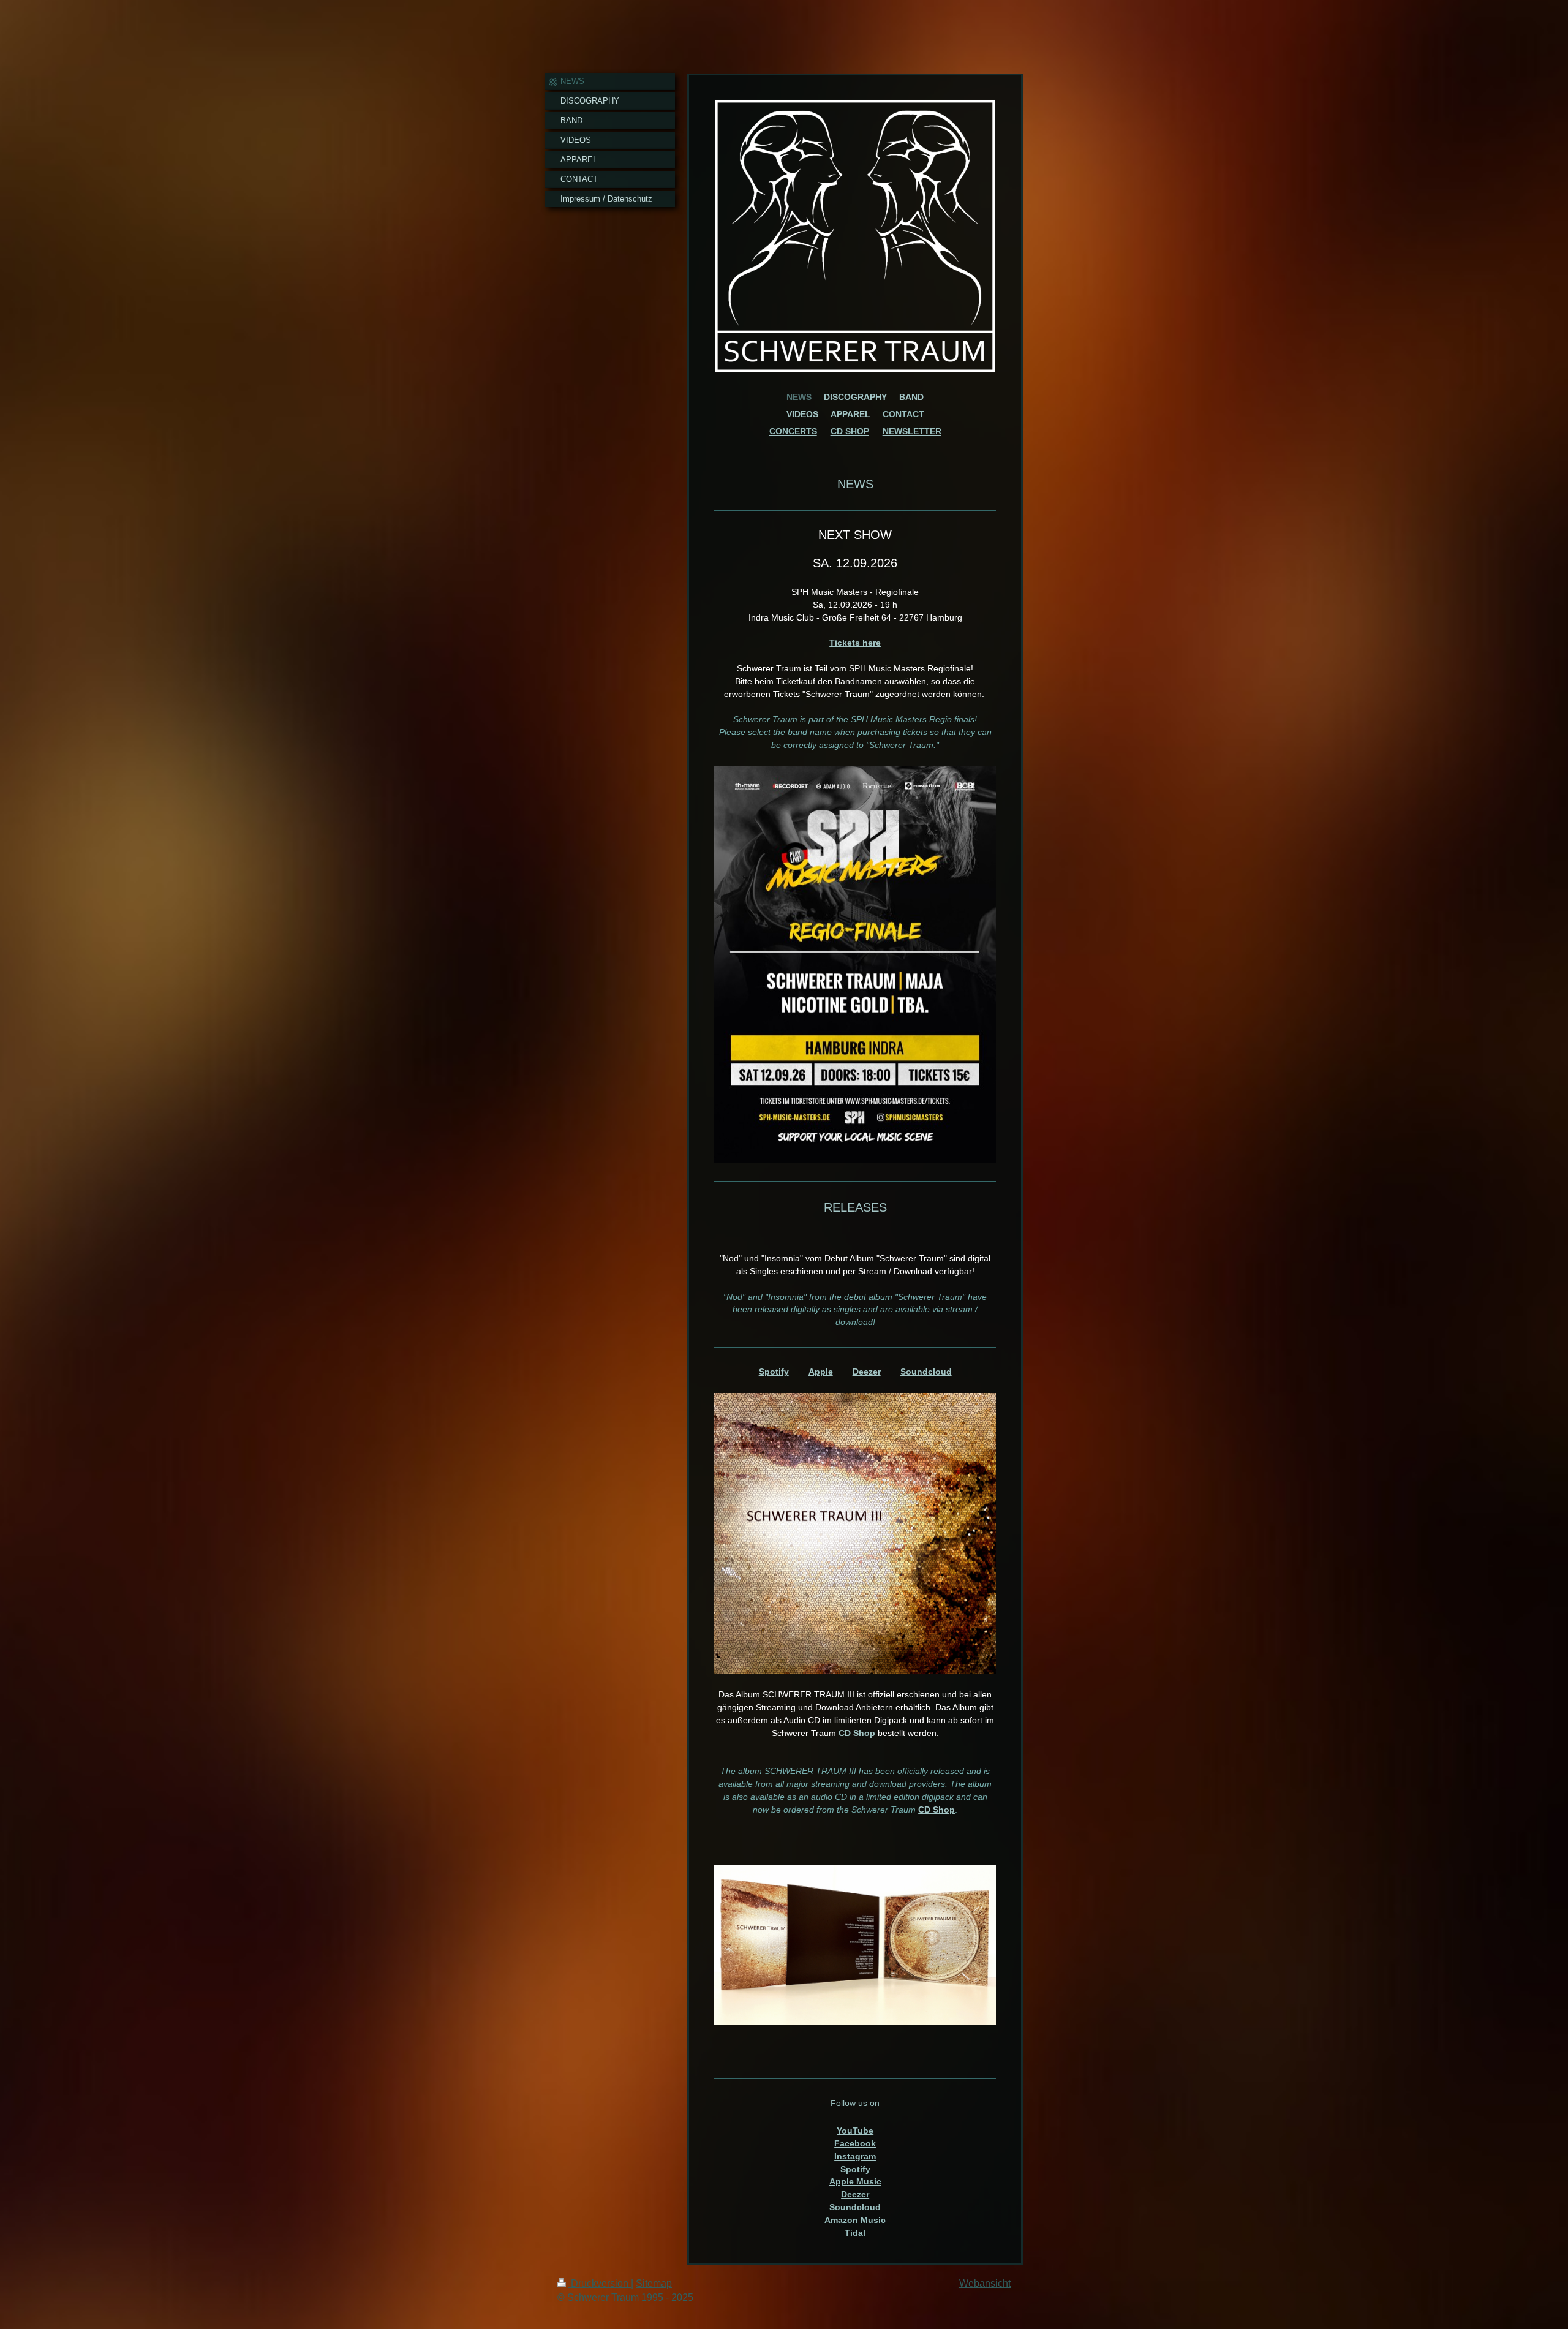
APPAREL (850, 414)
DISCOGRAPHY (855, 397)
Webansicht (985, 2283)
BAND (911, 397)
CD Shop (857, 1733)
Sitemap (654, 2283)
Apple (821, 1372)
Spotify (774, 1372)
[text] (855, 732)
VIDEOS (802, 414)
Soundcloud (926, 1372)
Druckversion (600, 2283)
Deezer (867, 1372)
